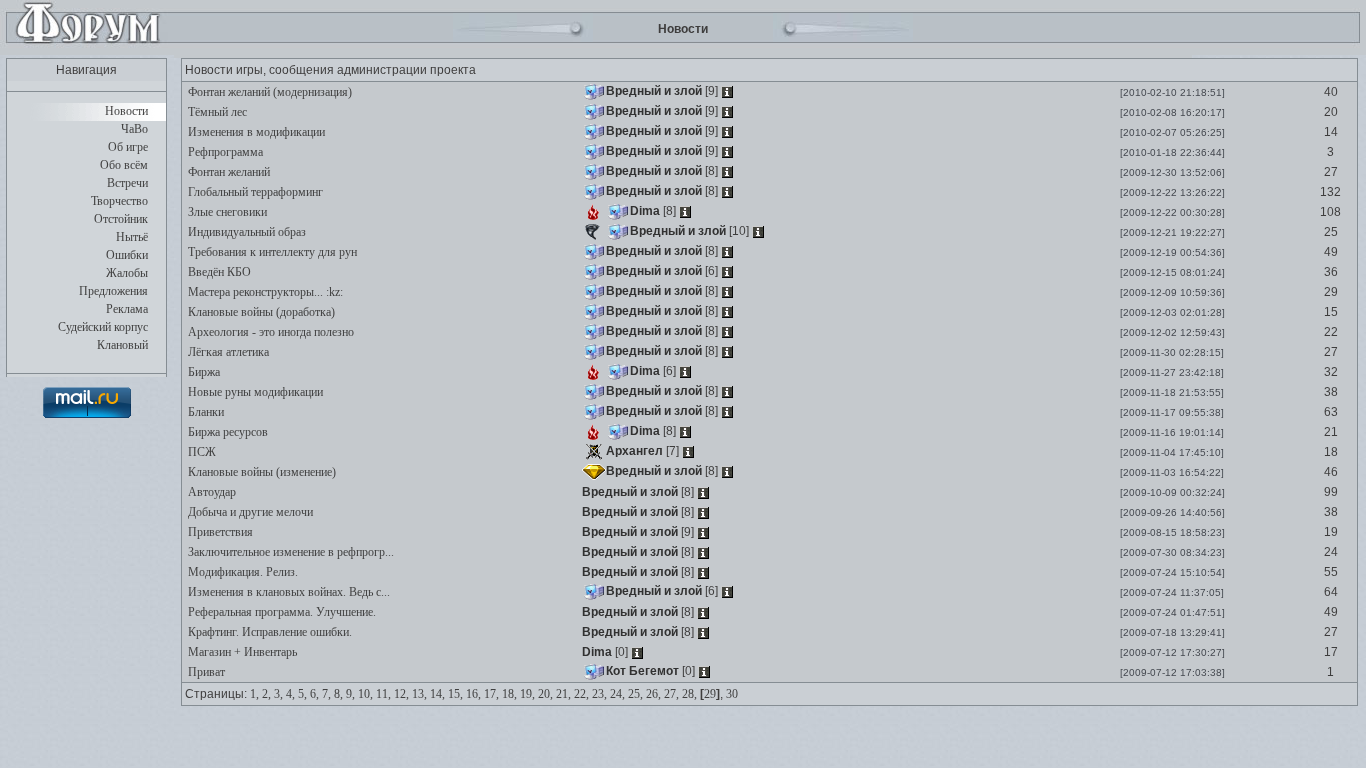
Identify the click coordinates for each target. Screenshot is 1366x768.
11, (383, 694)
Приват (205, 672)
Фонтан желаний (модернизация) (268, 92)
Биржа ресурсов (226, 432)
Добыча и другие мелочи (249, 512)
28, (689, 694)
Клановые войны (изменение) (260, 472)
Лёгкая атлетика (227, 352)
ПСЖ (200, 452)
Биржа (202, 372)
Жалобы (127, 273)
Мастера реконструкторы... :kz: (264, 292)
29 (710, 694)
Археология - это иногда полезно (269, 332)
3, (278, 694)
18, (509, 694)
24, (617, 694)
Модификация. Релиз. (241, 572)
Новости (126, 111)
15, (455, 694)
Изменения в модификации (255, 132)
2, (266, 694)
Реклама (127, 309)
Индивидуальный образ (245, 232)
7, (326, 694)
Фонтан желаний (227, 172)
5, (302, 694)
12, (401, 694)
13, (419, 694)
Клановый (122, 345)
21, (563, 694)
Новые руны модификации (254, 392)
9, (350, 694)
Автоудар (210, 492)
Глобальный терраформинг (254, 192)
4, (290, 694)
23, (599, 694)
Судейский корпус (103, 327)
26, (653, 694)
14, (437, 694)
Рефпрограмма (224, 152)
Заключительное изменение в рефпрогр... (289, 552)
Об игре (128, 147)
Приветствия (219, 532)
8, (338, 694)
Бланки (204, 412)
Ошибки (127, 255)
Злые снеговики (226, 212)
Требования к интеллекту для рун (271, 252)
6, (314, 694)
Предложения (113, 291)
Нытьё (132, 237)
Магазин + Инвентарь (241, 652)
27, (671, 694)
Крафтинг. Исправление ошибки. (268, 632)
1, (254, 694)
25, (635, 694)
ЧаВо (134, 129)
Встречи (127, 183)
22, (581, 694)
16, (473, 694)
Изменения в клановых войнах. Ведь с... (287, 592)
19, (527, 694)
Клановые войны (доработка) (260, 312)
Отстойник (121, 219)
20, (545, 694)
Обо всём (124, 165)
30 (732, 694)
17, (491, 694)
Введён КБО (218, 272)
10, (365, 694)
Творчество (119, 201)
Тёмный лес (216, 112)
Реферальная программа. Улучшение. (280, 612)
